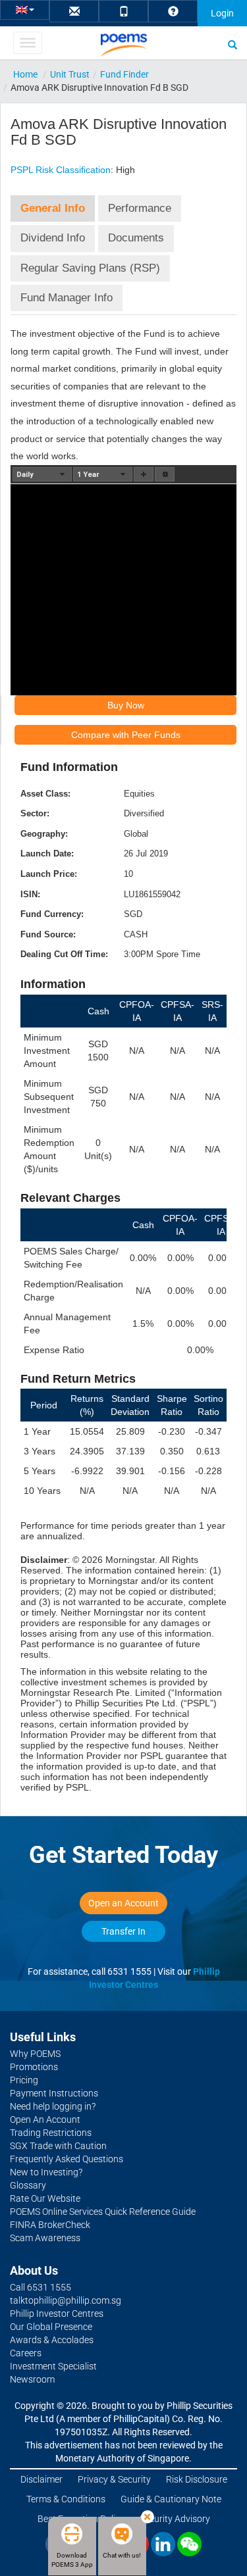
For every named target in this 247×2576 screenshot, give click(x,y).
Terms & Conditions (66, 2499)
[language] (25, 9)
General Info (53, 208)
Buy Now (126, 705)
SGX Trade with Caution (58, 2146)
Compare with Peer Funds (126, 735)
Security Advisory (175, 2519)
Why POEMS (35, 2054)
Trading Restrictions (51, 2133)
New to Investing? (46, 2172)
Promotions (34, 2067)
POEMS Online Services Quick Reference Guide (103, 2212)
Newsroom (32, 2379)
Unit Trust (70, 74)
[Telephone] (124, 12)
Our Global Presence (51, 2327)
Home (25, 74)
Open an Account (123, 1903)
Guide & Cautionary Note (171, 2499)
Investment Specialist (53, 2366)
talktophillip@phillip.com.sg (66, 2300)
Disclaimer (41, 2479)
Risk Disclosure (197, 2479)
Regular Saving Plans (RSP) (90, 268)
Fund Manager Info (67, 298)
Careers (26, 2353)
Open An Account (45, 2119)
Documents (136, 238)
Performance (140, 208)
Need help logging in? (53, 2106)
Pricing (24, 2080)
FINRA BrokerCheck (50, 2225)
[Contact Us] (74, 12)
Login (222, 13)
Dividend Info (53, 238)
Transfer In (123, 1931)
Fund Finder (124, 74)
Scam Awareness (45, 2238)
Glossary (28, 2185)
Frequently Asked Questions (67, 2159)
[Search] (233, 44)
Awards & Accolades (52, 2340)
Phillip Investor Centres (57, 2314)
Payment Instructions (54, 2093)
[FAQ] (173, 12)
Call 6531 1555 (41, 2287)
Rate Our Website (45, 2198)
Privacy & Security (114, 2479)
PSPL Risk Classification (61, 170)
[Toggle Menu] (27, 43)
